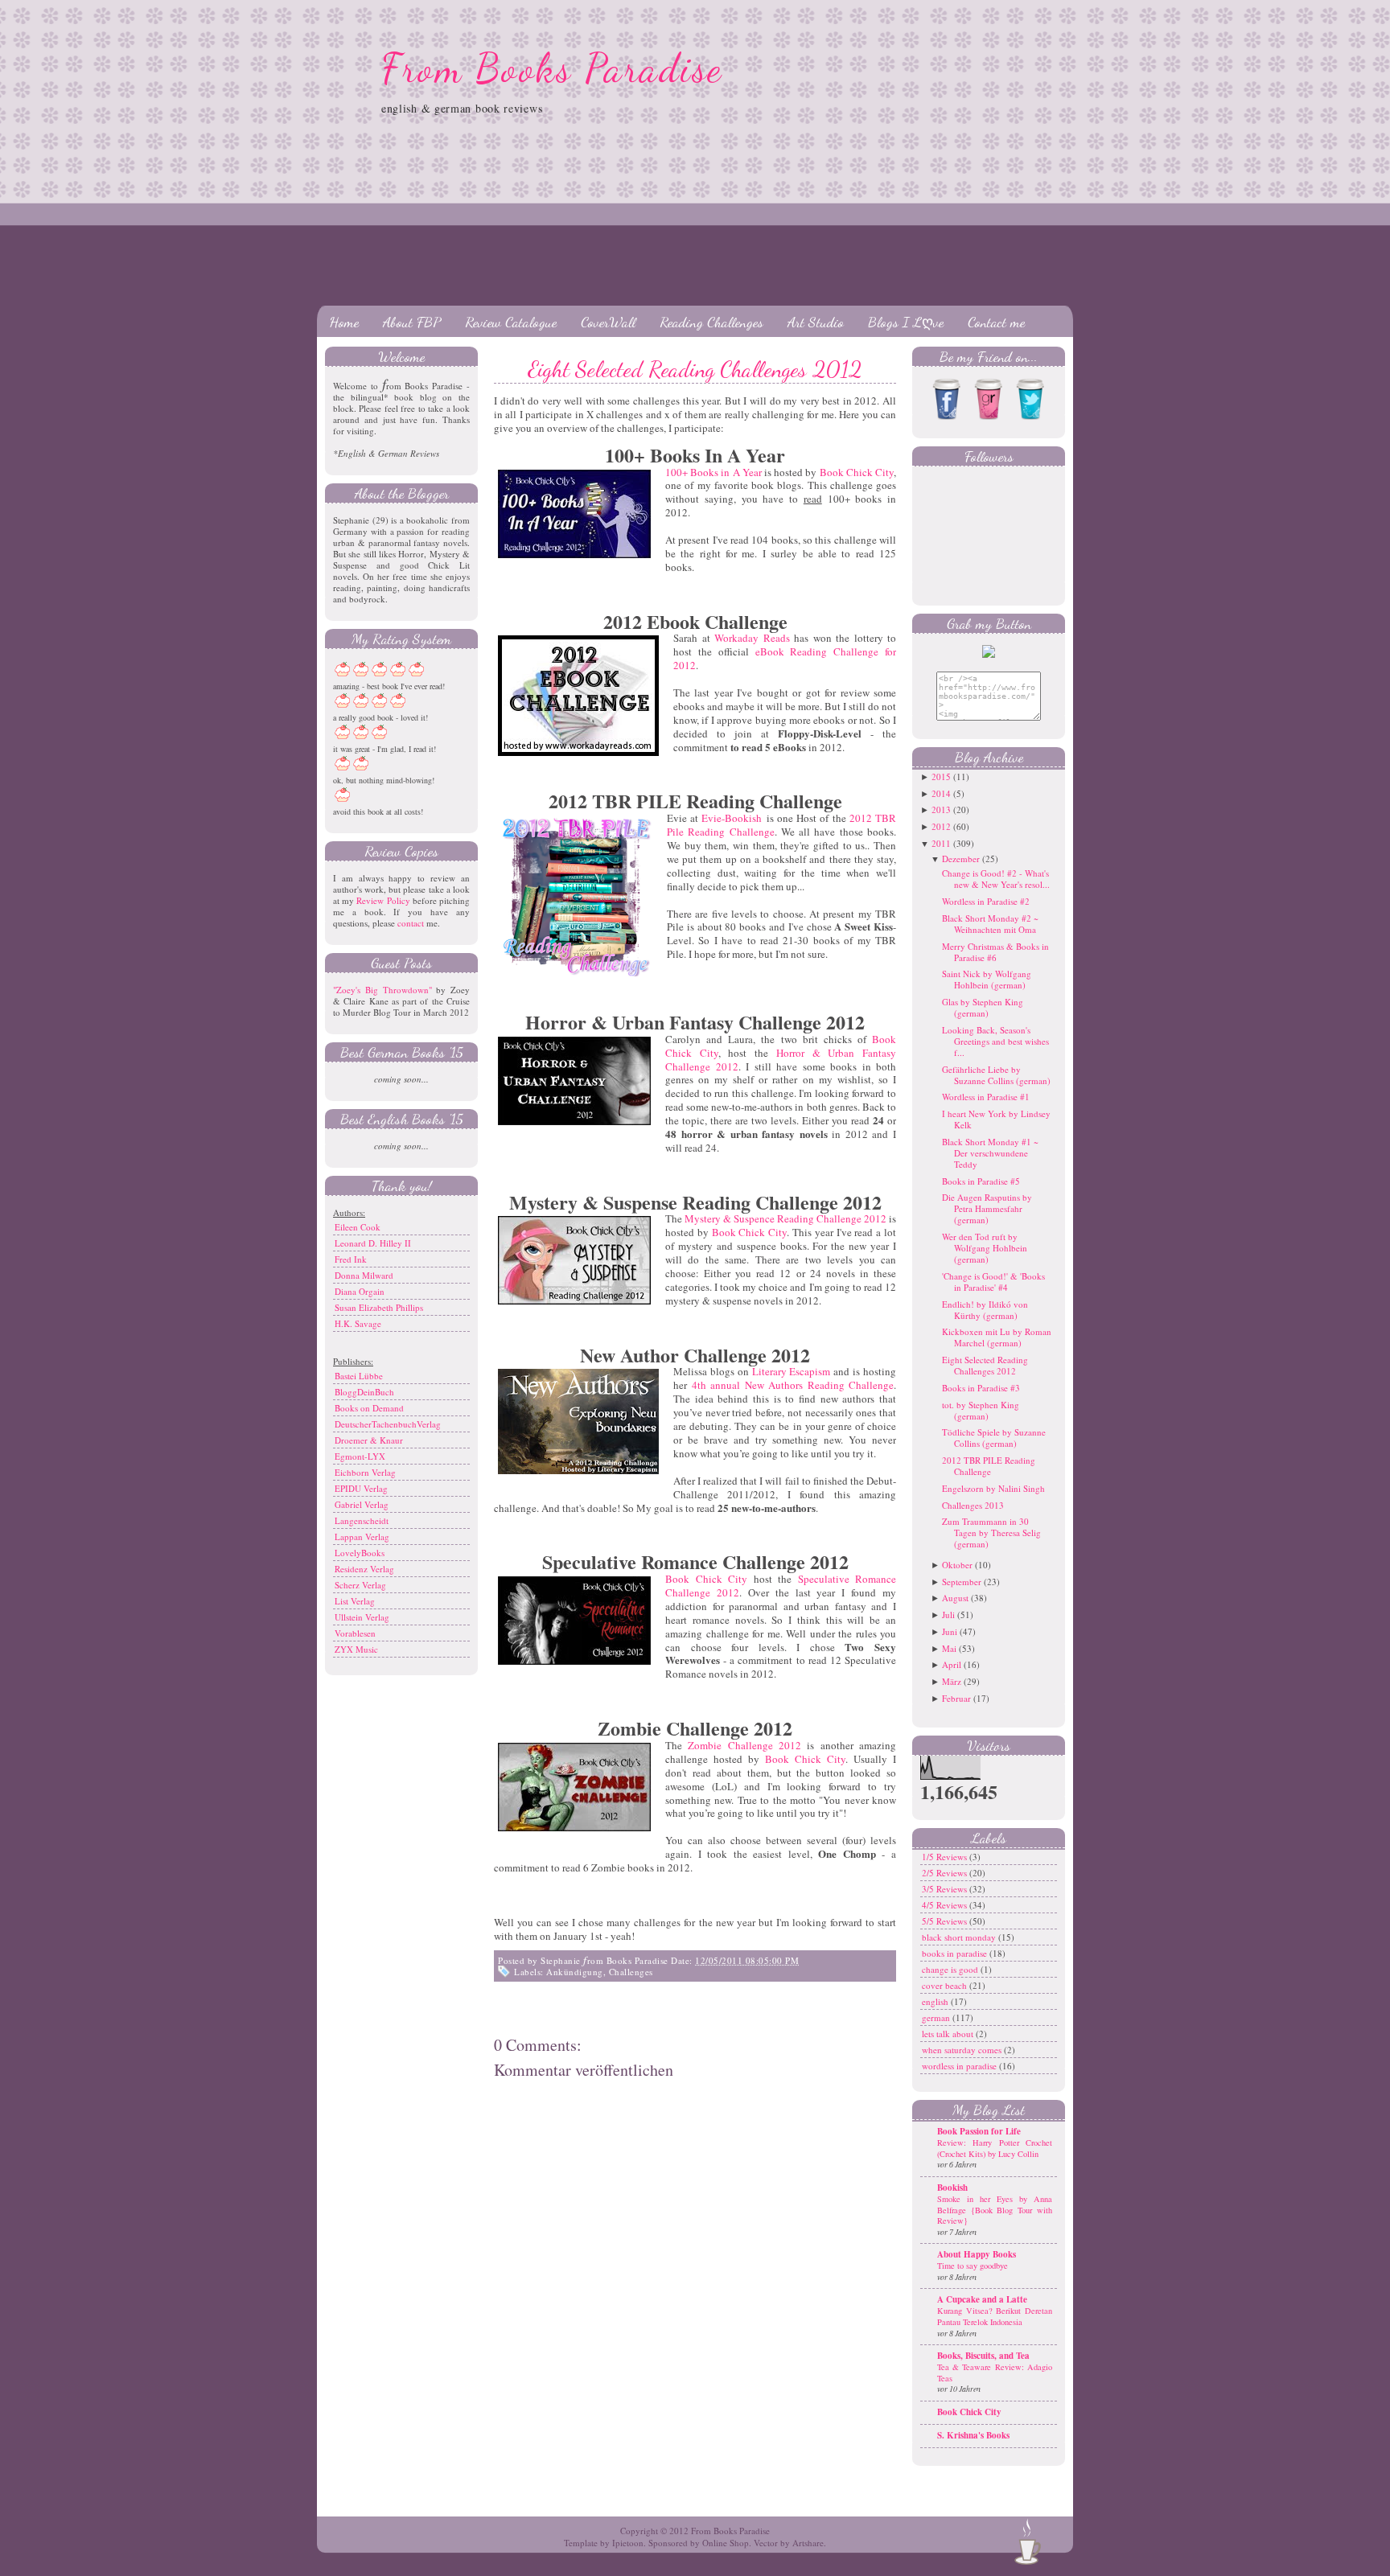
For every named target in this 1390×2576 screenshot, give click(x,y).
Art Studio (816, 322)
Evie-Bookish (732, 818)
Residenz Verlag (364, 1569)
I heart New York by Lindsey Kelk (996, 1119)
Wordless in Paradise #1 (986, 1097)
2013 (941, 809)
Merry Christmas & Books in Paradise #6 (995, 952)
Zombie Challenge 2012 (744, 1745)
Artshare (808, 2543)
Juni (950, 1631)
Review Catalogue (511, 322)
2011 (941, 843)
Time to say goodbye (973, 2266)
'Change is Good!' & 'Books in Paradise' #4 (993, 1282)
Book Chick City (857, 472)
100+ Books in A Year (714, 472)
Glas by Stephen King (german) (983, 1007)
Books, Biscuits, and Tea (983, 2356)
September (962, 1582)
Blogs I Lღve (906, 322)
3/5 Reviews (946, 1889)
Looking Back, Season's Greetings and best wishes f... (995, 1041)
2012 (941, 826)
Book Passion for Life (979, 2131)
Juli (948, 1615)
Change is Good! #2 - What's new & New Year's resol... (996, 879)
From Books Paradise (552, 68)
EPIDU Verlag (361, 1488)
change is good (951, 1969)
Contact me (996, 322)
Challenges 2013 (973, 1505)
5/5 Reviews (946, 1921)
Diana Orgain (360, 1291)
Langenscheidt (362, 1520)
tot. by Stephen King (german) (981, 1410)
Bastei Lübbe (359, 1376)
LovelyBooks (360, 1553)
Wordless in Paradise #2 (986, 901)
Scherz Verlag (360, 1585)
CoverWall (608, 322)
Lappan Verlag (362, 1537)
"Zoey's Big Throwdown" (382, 990)
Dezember (961, 859)
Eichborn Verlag (365, 1472)
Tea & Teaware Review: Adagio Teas (995, 2373)
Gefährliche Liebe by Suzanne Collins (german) (996, 1075)
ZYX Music (356, 1649)
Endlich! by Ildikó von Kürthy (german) (985, 1310)
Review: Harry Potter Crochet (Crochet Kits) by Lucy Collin (995, 2148)
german (937, 2017)
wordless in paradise (960, 2066)
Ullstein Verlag (362, 1617)
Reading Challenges (711, 322)
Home (344, 322)
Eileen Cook (358, 1227)
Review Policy (383, 900)
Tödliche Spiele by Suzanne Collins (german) (994, 1438)
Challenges (631, 1972)
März (952, 1681)
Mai (949, 1648)
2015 (941, 776)
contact (411, 923)
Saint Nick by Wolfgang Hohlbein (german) (987, 979)
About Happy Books (977, 2254)
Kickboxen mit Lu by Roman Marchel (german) (997, 1337)
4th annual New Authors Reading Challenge (793, 1385)
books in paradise (956, 1953)
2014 (941, 793)
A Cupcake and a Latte (982, 2299)
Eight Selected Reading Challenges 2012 (695, 369)
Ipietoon (628, 2543)
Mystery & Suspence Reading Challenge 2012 (785, 1218)
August (955, 1598)
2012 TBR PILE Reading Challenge (989, 1466)
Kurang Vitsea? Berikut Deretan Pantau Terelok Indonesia (995, 2316)
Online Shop (726, 2543)
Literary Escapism (792, 1371)
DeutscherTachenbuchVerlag (388, 1424)
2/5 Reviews (946, 1873)
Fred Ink (351, 1259)
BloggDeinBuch (364, 1392)
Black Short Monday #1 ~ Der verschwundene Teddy (990, 1153)
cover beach (946, 1985)
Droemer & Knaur (369, 1440)
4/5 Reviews (946, 1905)
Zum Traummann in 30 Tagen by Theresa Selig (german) (991, 1532)
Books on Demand (369, 1408)
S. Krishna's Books (973, 2435)
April (952, 1664)
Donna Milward (364, 1275)
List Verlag (355, 1601)
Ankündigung (575, 1972)
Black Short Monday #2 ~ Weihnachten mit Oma (990, 924)
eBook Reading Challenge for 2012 (785, 658)
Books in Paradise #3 (981, 1388)
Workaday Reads (752, 638)
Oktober (957, 1565)
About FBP (412, 322)
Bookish (952, 2188)
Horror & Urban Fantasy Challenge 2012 (781, 1060)
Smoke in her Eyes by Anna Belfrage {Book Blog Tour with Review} (995, 2210)
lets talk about (949, 2034)
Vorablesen (355, 1633)
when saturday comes (963, 2050)
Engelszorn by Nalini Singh (993, 1488)
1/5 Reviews (946, 1857)
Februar (956, 1698)
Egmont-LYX (360, 1456)
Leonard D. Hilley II (373, 1243)
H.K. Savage (358, 1323)
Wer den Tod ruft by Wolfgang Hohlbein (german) (985, 1248)
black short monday (960, 1937)
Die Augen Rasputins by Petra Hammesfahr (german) (987, 1208)
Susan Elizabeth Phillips (379, 1307)
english (936, 2001)
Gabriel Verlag (362, 1504)
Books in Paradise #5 (981, 1181)
